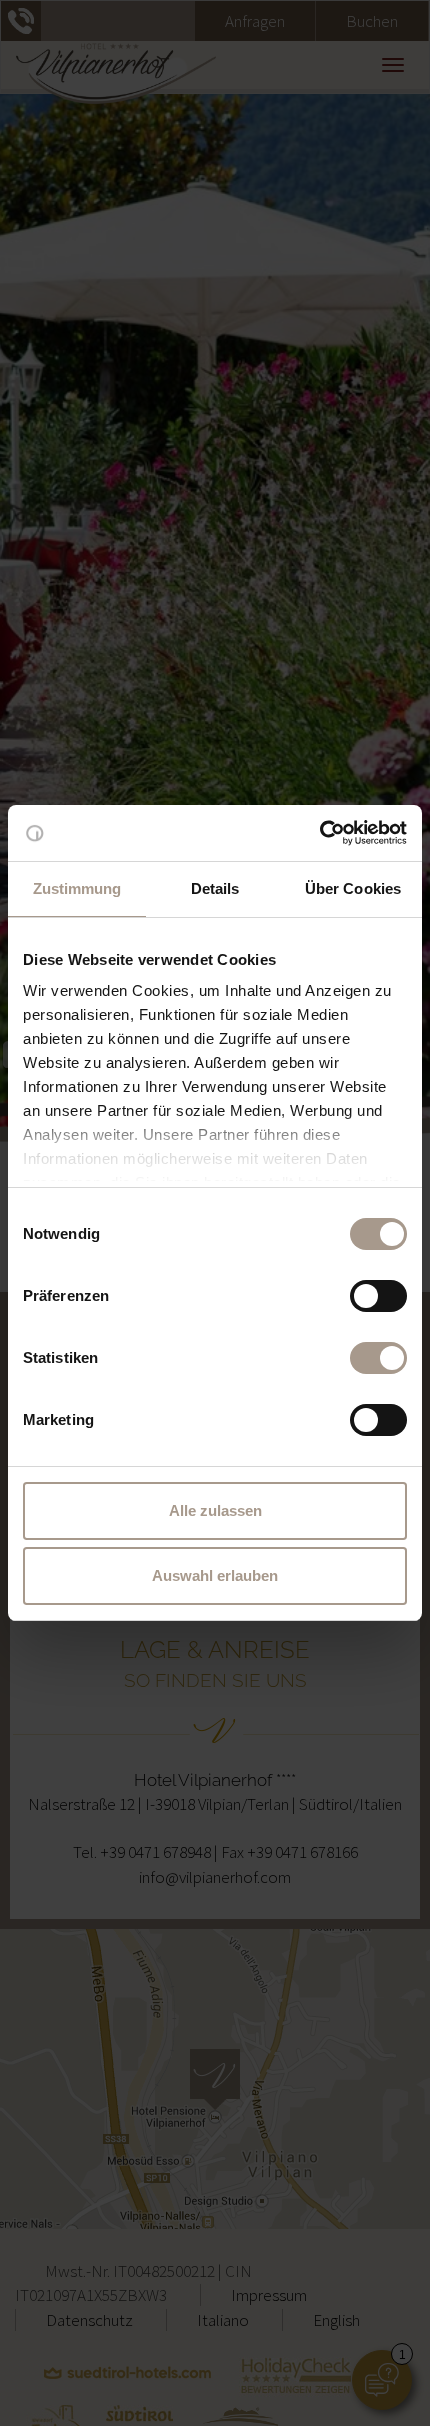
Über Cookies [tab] (353, 888)
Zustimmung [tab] (77, 888)
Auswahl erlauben (215, 1575)
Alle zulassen (215, 1510)
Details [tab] (215, 888)
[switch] (378, 1296)
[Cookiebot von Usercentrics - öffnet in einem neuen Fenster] (319, 833)
